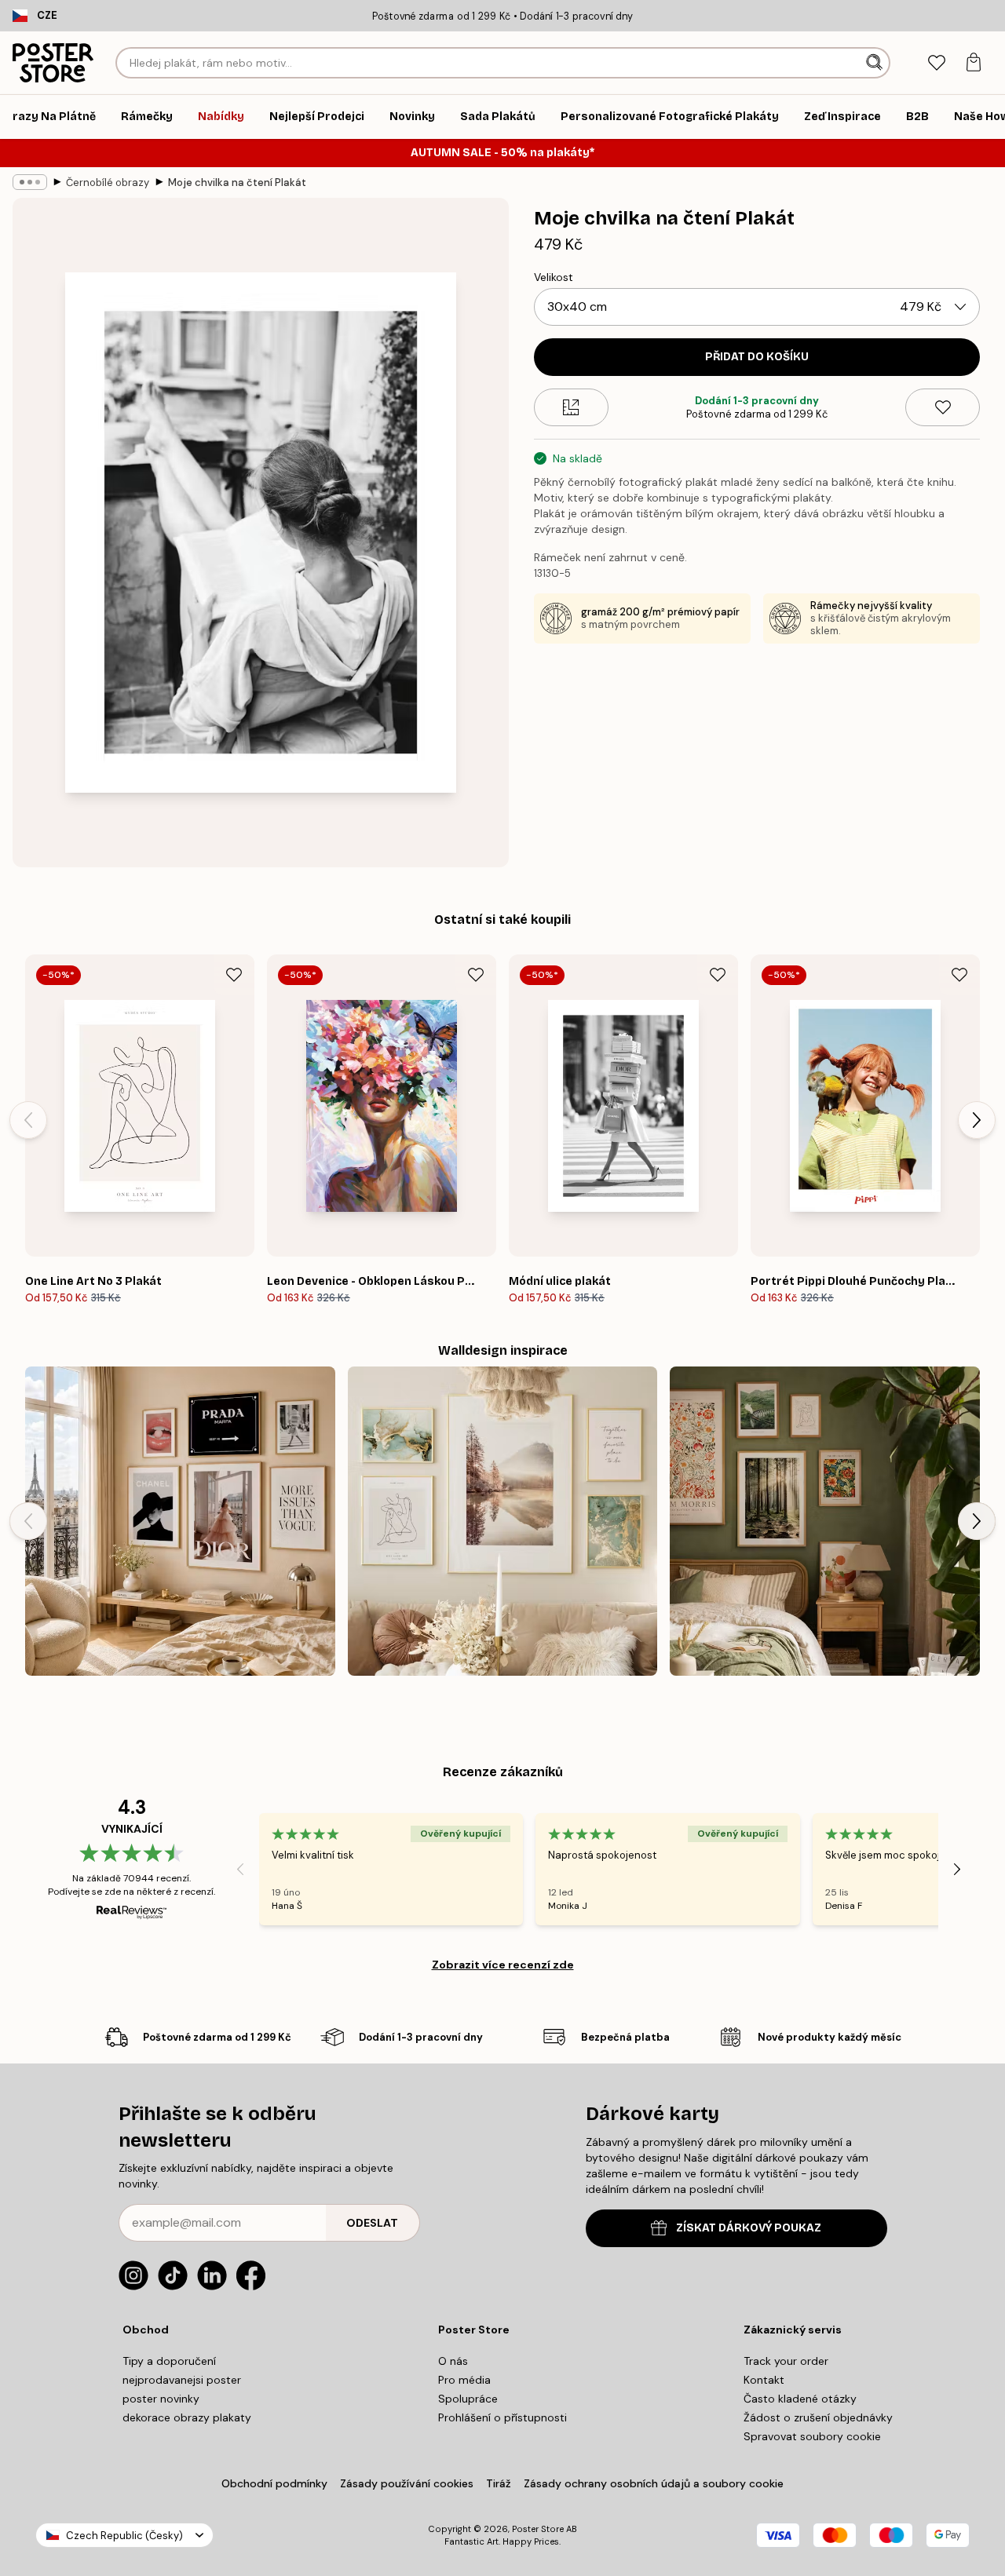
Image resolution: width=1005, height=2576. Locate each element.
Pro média (464, 2380)
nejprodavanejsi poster (182, 2380)
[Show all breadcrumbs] (30, 182)
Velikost (554, 277)
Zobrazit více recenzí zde (503, 1965)
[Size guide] (571, 407)
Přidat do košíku (757, 357)
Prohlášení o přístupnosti (502, 2417)
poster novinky (161, 2399)
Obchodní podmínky (274, 2483)
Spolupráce (468, 2399)
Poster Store (538, 2529)
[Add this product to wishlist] (943, 407)
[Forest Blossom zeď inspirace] (825, 1522)
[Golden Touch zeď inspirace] (503, 1522)
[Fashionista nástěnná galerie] (180, 1522)
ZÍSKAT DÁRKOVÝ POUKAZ (749, 2228)
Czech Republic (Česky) (124, 2536)
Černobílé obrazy (108, 182)
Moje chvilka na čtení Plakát (237, 182)
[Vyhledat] (876, 63)
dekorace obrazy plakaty (187, 2417)
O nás (453, 2361)
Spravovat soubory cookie (812, 2436)
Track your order (786, 2361)
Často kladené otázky (800, 2399)
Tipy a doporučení (169, 2361)
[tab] (936, 63)
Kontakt (764, 2380)
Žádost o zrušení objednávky (818, 2417)
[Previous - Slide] (28, 1120)
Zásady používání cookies (407, 2483)
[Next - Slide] (977, 1120)
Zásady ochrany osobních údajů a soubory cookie (654, 2483)
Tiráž (499, 2483)
